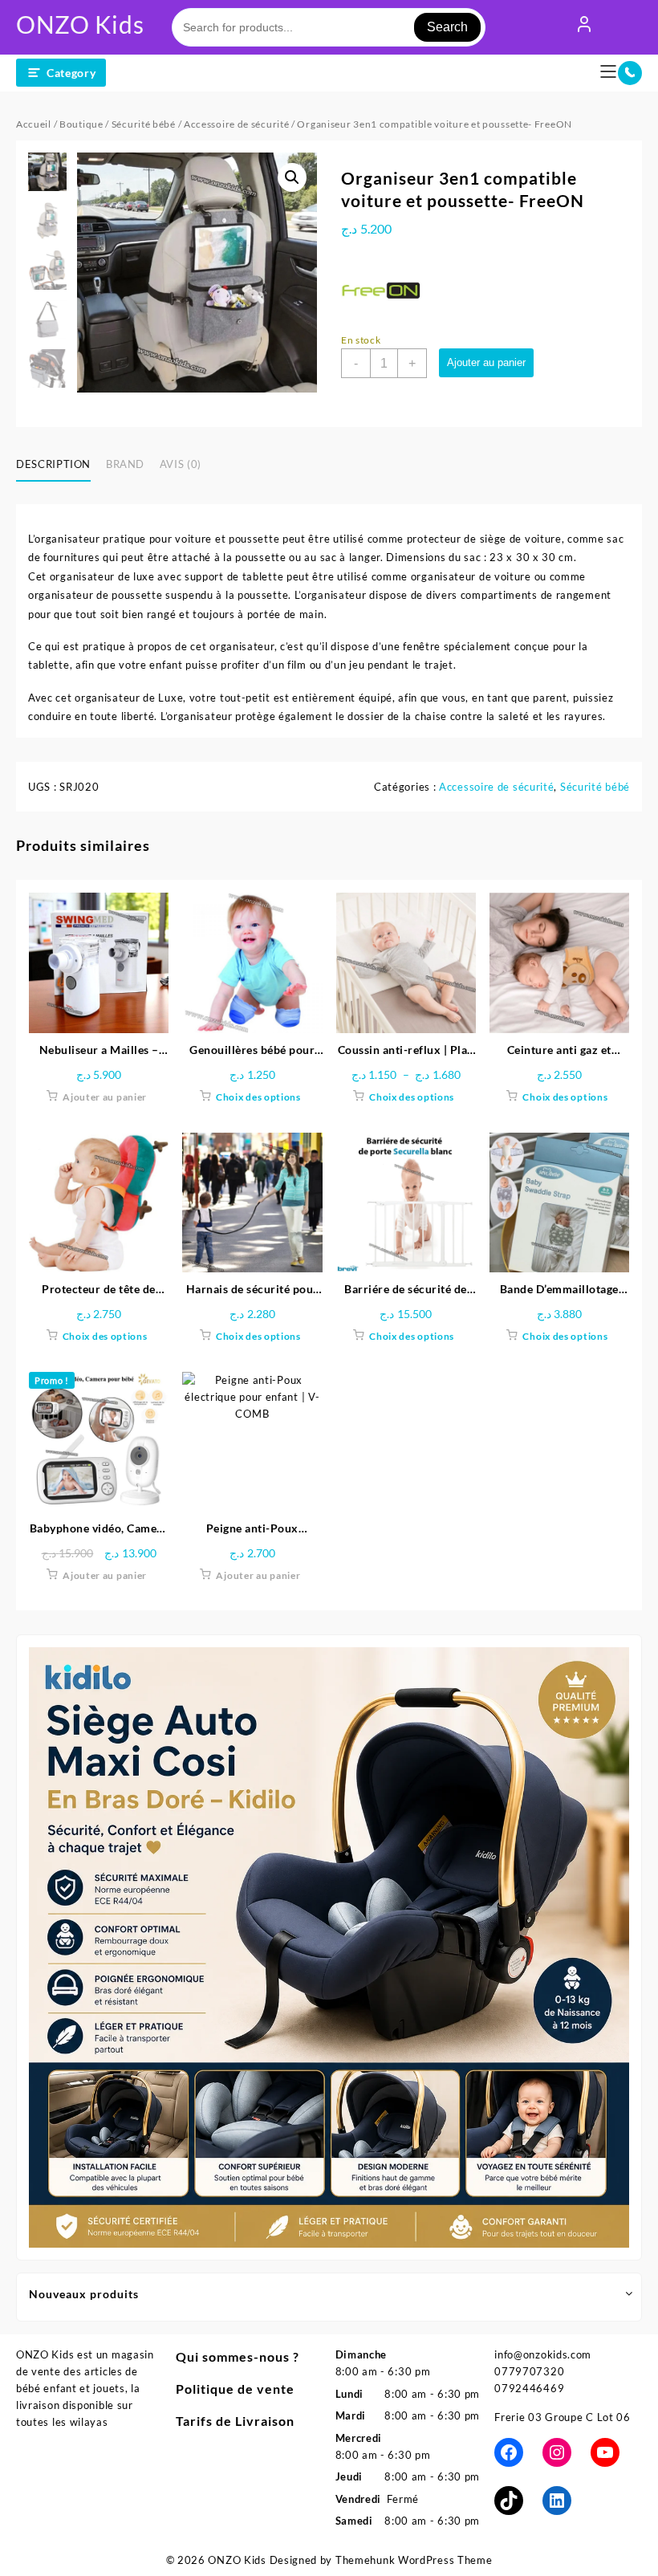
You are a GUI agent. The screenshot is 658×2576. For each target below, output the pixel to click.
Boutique (81, 124)
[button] (292, 177)
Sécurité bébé (144, 124)
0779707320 (529, 2371)
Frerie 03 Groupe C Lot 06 (563, 2417)
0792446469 (529, 2388)
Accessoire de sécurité (236, 124)
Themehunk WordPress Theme (414, 2560)
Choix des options (258, 1097)
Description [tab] (53, 464)
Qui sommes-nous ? (238, 2356)
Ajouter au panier (486, 362)
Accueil (34, 124)
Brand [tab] (125, 464)
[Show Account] (584, 27)
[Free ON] (381, 291)
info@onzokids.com (543, 2354)
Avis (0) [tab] (181, 464)
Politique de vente (235, 2389)
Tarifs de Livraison (235, 2421)
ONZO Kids (80, 24)
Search (447, 27)
